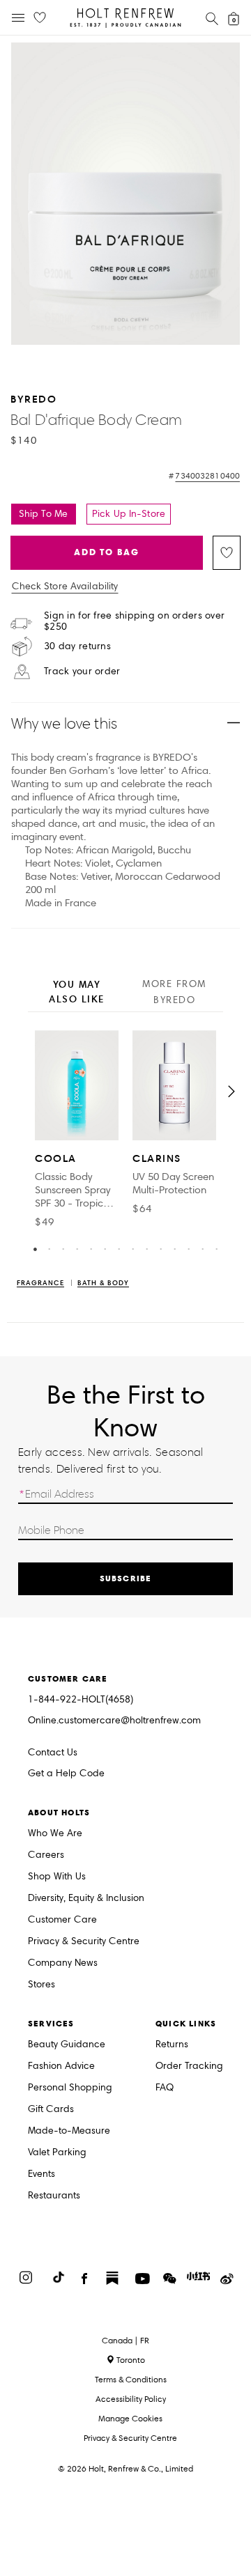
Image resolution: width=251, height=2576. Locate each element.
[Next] (231, 1092)
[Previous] (20, 1092)
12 (188, 1248)
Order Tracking (189, 2066)
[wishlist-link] (40, 18)
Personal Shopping (70, 2088)
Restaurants (54, 2196)
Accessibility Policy (131, 2399)
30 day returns (77, 646)
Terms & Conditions (131, 2379)
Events (41, 2174)
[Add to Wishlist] (227, 553)
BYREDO (33, 399)
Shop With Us (57, 1877)
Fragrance (40, 1283)
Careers (46, 1855)
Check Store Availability (65, 587)
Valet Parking (57, 2153)
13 (202, 1248)
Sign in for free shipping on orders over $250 (134, 621)
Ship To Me (43, 514)
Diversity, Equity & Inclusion (86, 1899)
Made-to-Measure (69, 2131)
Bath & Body (103, 1283)
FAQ (165, 2088)
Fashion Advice (61, 2066)
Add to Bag (107, 552)
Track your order (82, 672)
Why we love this (64, 723)
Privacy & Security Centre (84, 1942)
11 (174, 1248)
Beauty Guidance (67, 2045)
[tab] (77, 993)
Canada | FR (125, 2341)
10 (160, 1248)
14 (216, 1248)
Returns (172, 2045)
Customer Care (62, 1920)
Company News (63, 1963)
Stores (41, 1985)
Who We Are (55, 1834)
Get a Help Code (66, 1774)
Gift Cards (51, 2110)
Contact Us (53, 1752)
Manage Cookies (130, 2418)
